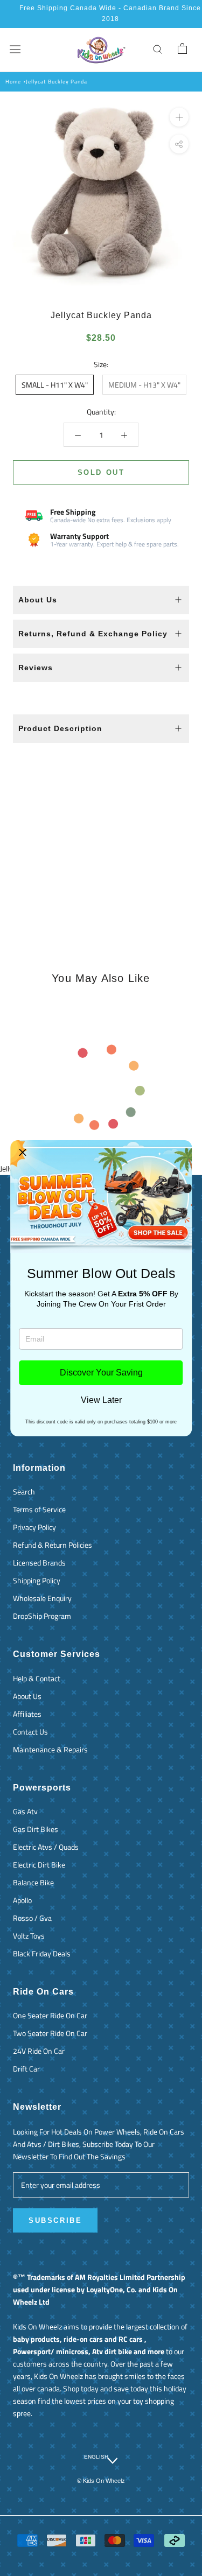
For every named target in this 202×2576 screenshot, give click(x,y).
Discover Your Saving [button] (101, 1373)
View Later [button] (101, 1400)
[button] (23, 1153)
